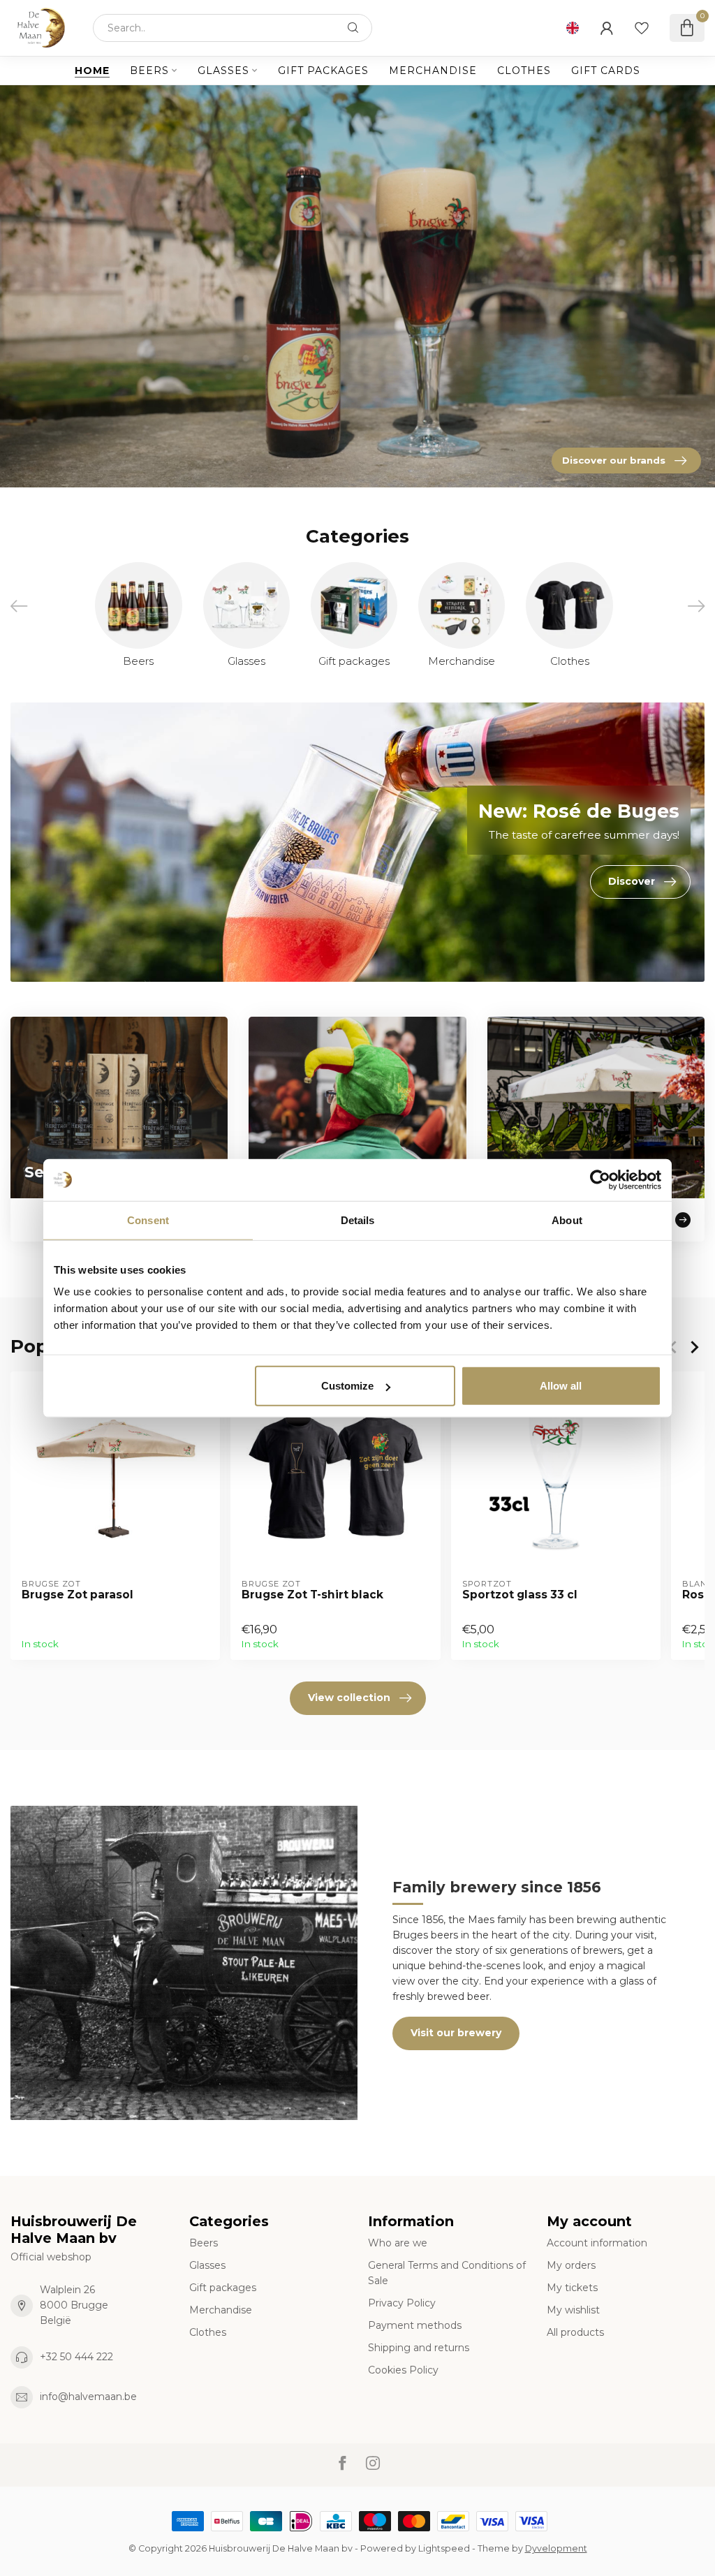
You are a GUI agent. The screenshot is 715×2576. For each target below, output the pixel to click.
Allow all (561, 1386)
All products (575, 2332)
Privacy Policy (402, 2303)
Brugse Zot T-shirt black (312, 1595)
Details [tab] (358, 1220)
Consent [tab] (148, 1220)
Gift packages (323, 71)
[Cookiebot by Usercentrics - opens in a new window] (600, 1179)
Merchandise (433, 71)
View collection (349, 1698)
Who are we (398, 2243)
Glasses (223, 71)
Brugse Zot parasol (78, 1595)
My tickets (572, 2288)
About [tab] (567, 1220)
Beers (149, 71)
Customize (347, 1386)
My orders (571, 2265)
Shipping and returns (419, 2348)
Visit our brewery (456, 2033)
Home (92, 71)
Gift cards (606, 71)
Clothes (524, 71)
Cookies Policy (403, 2370)
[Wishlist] (642, 28)
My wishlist (573, 2310)
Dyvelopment (556, 2548)
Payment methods (415, 2325)
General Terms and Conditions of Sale (447, 2273)
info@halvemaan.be (88, 2397)
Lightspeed (444, 2548)
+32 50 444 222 (76, 2357)
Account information (597, 2243)
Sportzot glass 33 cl (520, 1595)
